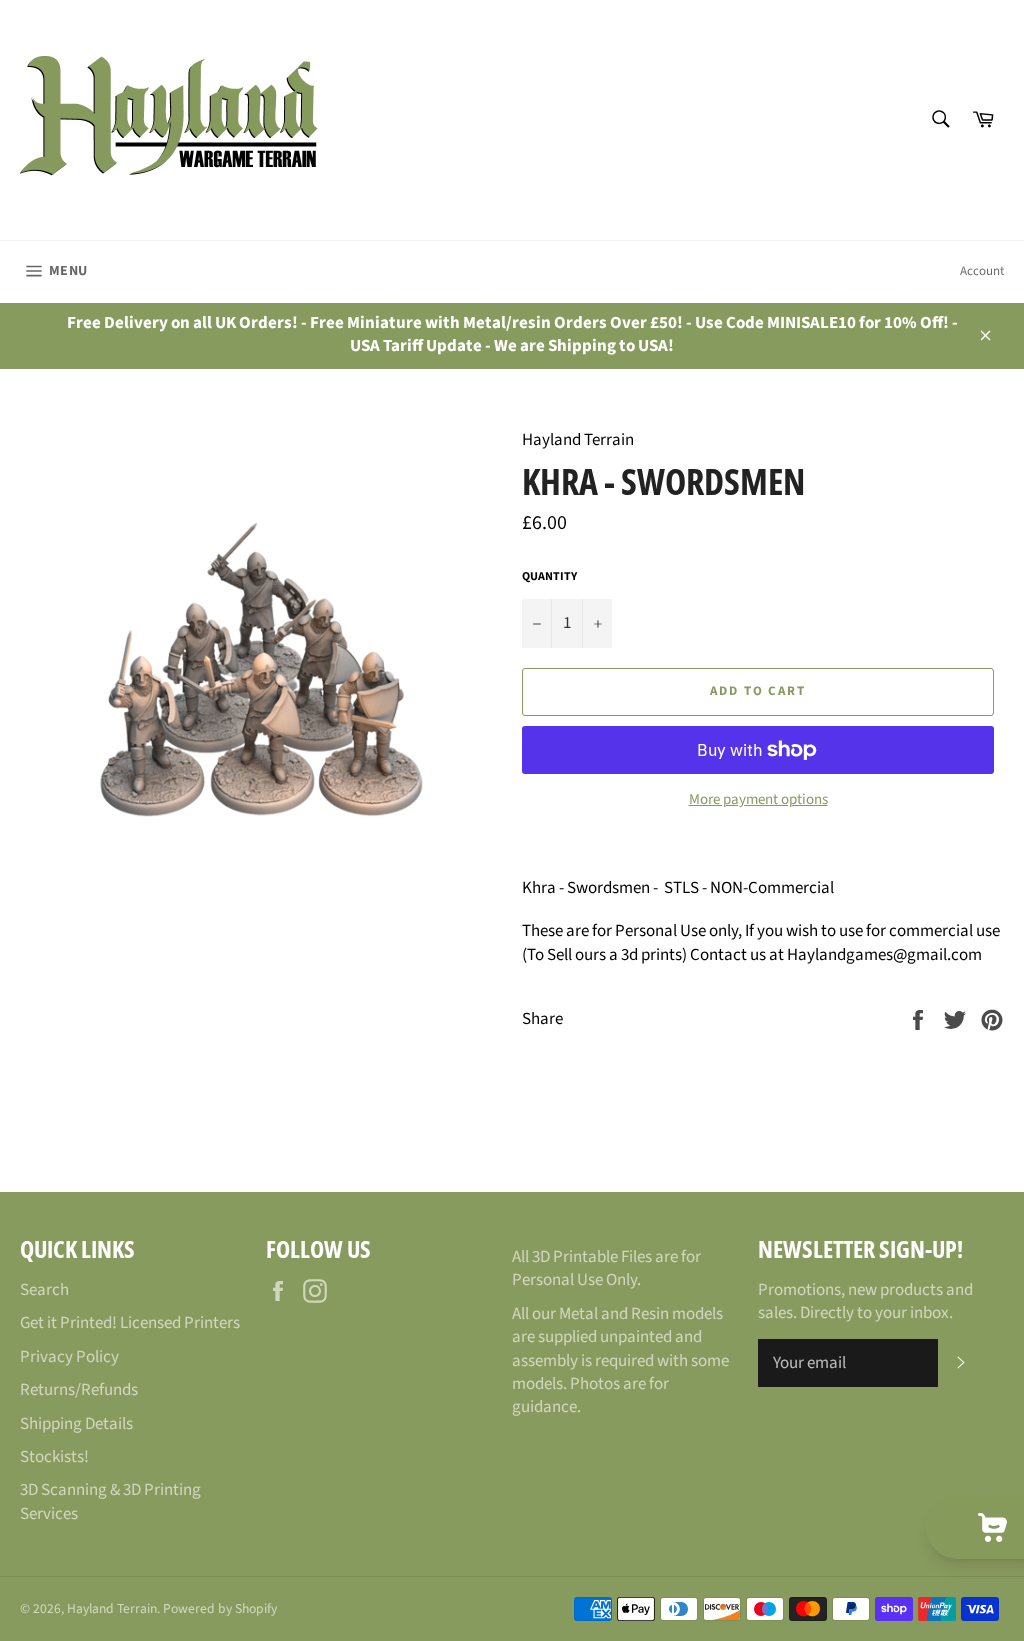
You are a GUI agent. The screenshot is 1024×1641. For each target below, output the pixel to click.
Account (982, 271)
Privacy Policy (69, 1357)
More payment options (758, 800)
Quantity (549, 577)
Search (44, 1290)
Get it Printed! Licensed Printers (130, 1323)
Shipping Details (76, 1424)
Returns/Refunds (79, 1390)
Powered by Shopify (220, 1608)
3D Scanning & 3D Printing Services (110, 1501)
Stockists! (54, 1457)
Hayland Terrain (112, 1608)
